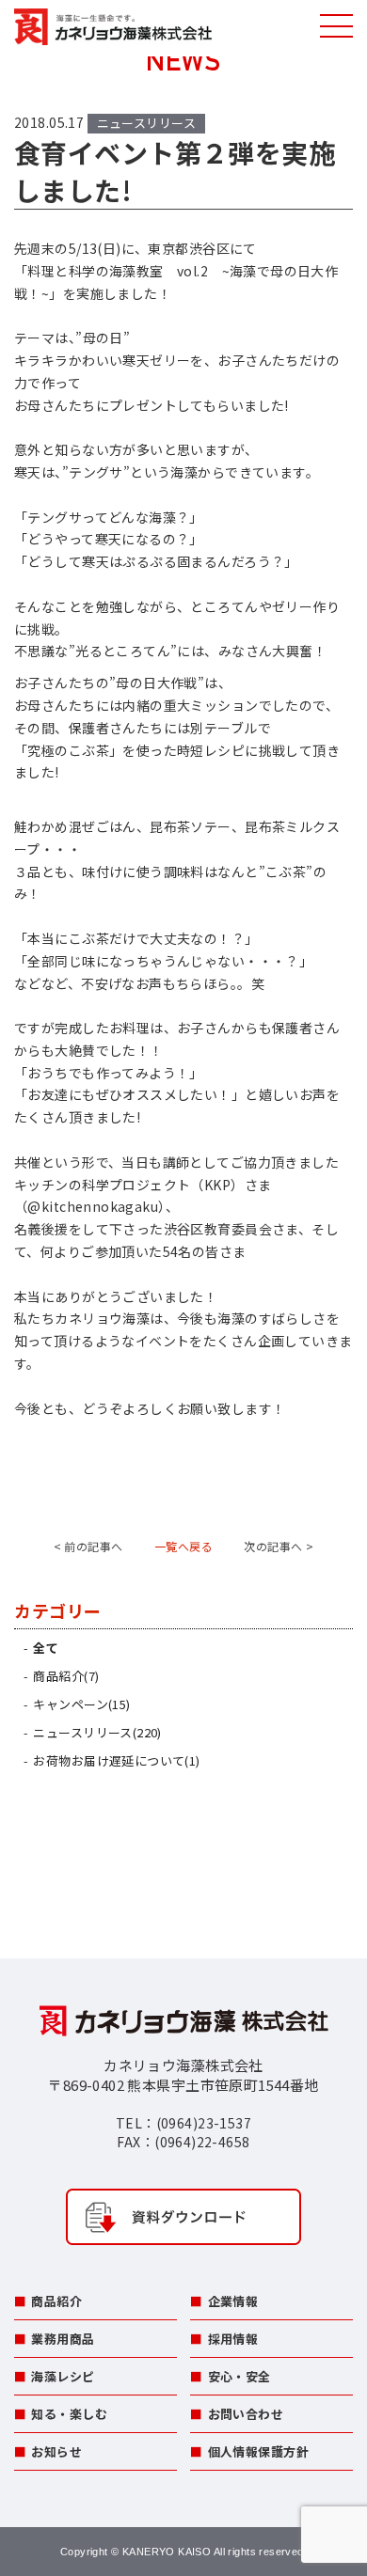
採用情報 (233, 2339)
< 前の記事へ (88, 1546)
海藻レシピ (63, 2376)
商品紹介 (56, 2301)
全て (46, 1648)
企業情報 (233, 2301)
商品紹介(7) (66, 1676)
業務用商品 (63, 2339)
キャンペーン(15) (81, 1704)
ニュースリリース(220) (97, 1732)
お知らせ (56, 2451)
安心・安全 (239, 2376)
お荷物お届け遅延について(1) (116, 1760)
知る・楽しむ (69, 2414)
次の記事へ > (279, 1546)
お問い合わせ (246, 2414)
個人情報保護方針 (258, 2451)
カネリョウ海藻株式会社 (113, 28)
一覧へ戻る (183, 1546)
